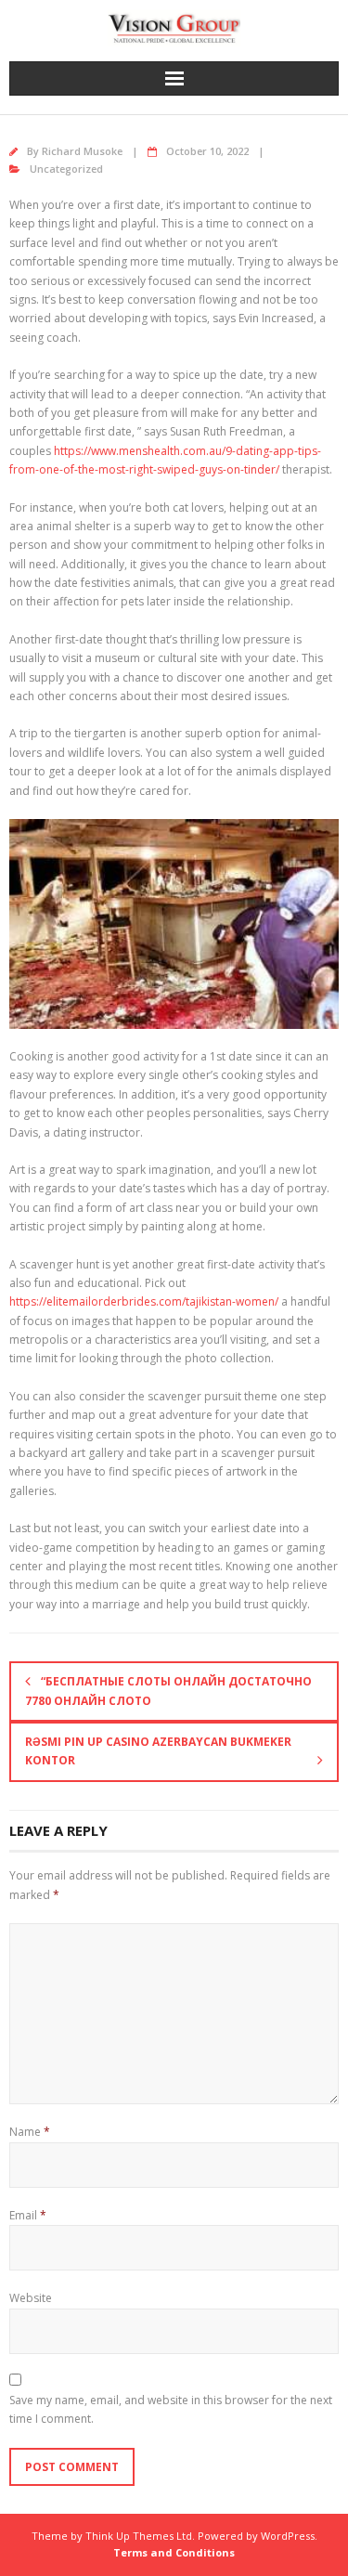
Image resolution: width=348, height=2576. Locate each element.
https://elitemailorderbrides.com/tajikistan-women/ (144, 1301)
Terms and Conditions (174, 2552)
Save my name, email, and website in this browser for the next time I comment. (171, 2409)
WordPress (288, 2536)
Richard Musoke (82, 151)
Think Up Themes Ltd (139, 2536)
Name (30, 2132)
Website (31, 2298)
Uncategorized (66, 169)
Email (28, 2215)
